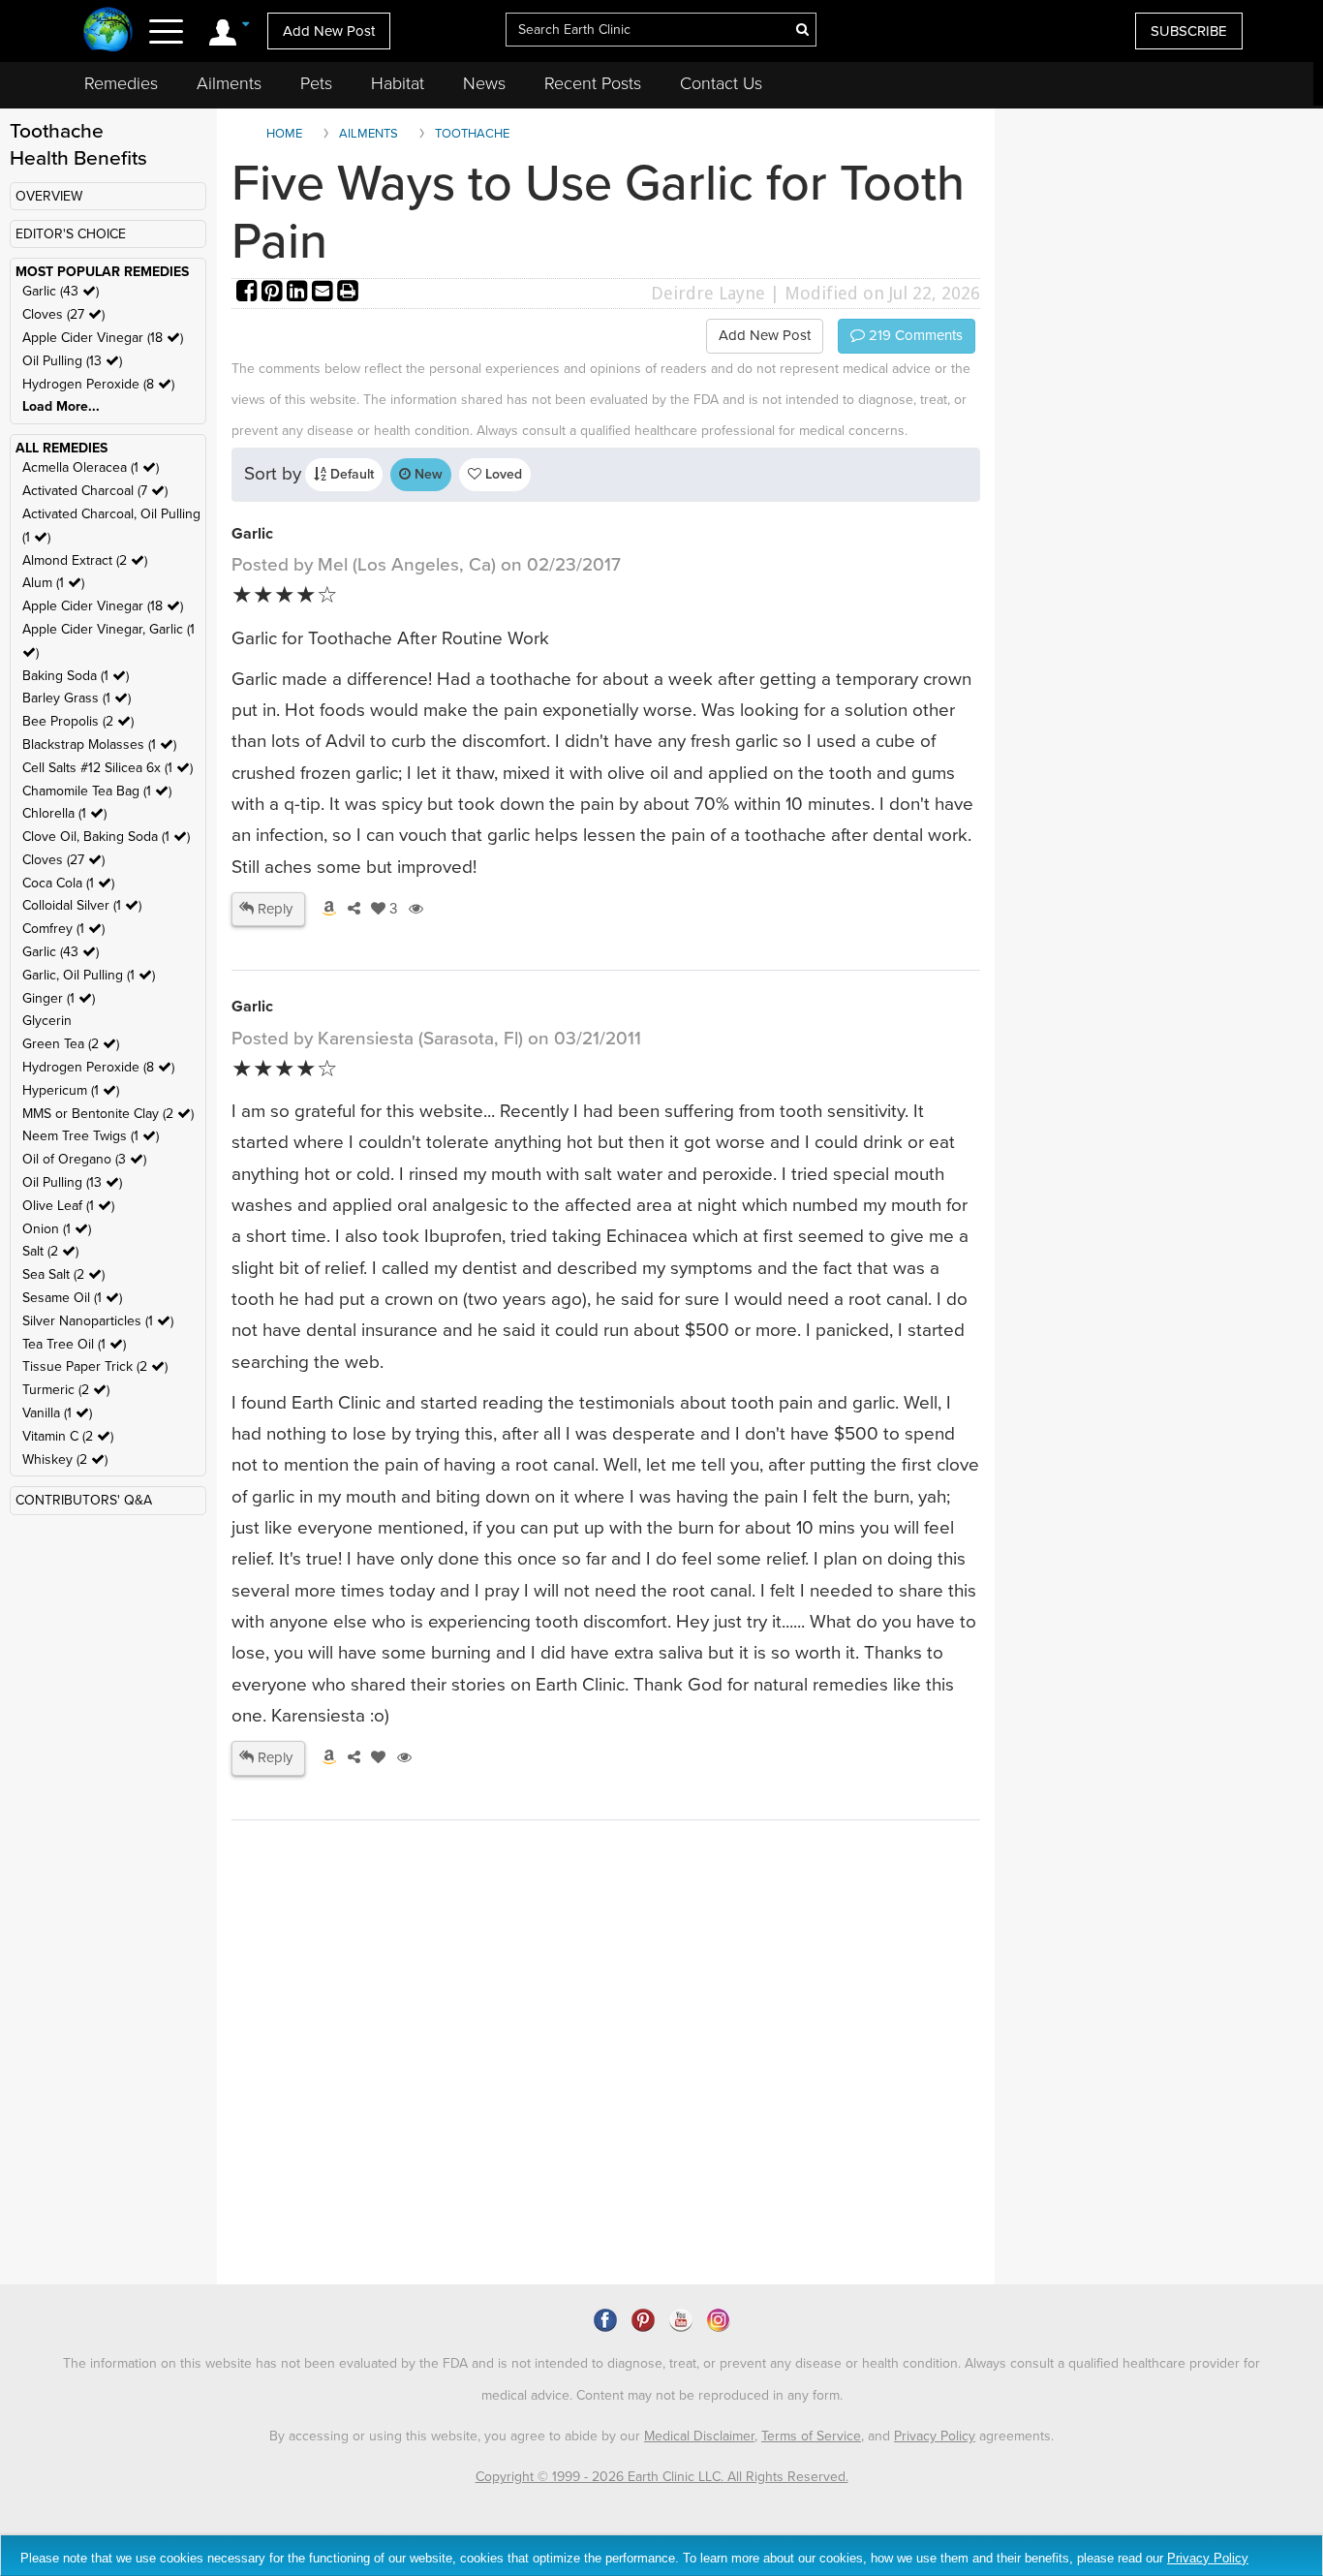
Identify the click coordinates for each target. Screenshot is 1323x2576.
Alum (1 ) (53, 583)
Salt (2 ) (50, 1251)
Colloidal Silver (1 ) (82, 905)
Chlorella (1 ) (64, 813)
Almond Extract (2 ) (85, 560)
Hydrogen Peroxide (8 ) (98, 384)
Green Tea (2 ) (71, 1044)
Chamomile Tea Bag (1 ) (97, 791)
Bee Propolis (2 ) (78, 721)
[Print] (348, 293)
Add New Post (329, 31)
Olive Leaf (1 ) (68, 1206)
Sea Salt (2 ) (63, 1274)
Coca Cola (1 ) (68, 883)
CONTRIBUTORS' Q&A (84, 1500)
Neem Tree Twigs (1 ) (91, 1136)
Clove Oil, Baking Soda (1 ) (106, 837)
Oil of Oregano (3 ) (84, 1159)
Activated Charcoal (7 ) (95, 491)
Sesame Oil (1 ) (72, 1298)
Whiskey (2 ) (65, 1459)
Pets (316, 83)
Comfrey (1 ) (63, 929)
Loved (502, 474)
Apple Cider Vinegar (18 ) (103, 338)
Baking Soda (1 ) (76, 676)
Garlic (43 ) (61, 291)
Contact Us (721, 83)
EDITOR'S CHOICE (71, 234)
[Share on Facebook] (249, 293)
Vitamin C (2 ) (68, 1436)
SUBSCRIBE (1189, 31)
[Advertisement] (585, 2118)
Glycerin (47, 1021)
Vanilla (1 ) (57, 1413)
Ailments (229, 83)
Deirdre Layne (708, 293)
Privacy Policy (935, 2436)
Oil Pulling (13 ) (72, 361)
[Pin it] (274, 293)
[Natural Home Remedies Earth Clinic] (108, 31)
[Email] (324, 293)
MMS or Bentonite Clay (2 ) (108, 1114)
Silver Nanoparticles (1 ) (98, 1321)
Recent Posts (593, 83)
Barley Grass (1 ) (77, 698)
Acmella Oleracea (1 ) (91, 467)
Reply (273, 909)
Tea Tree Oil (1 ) (74, 1344)
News (484, 83)
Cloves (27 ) (63, 314)
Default (350, 474)
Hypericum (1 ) (71, 1090)
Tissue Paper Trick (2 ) (95, 1366)
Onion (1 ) (57, 1229)
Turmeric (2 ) (66, 1390)
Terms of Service (811, 2436)
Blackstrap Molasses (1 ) (99, 745)
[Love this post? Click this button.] (375, 1757)
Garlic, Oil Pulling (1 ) (89, 975)
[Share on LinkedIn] (299, 293)
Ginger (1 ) (59, 998)
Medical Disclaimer (699, 2436)
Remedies (121, 83)
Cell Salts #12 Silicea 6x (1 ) (108, 768)
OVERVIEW (49, 196)
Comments (914, 335)
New (427, 474)
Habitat (398, 83)
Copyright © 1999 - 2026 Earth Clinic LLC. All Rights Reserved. (662, 2477)
